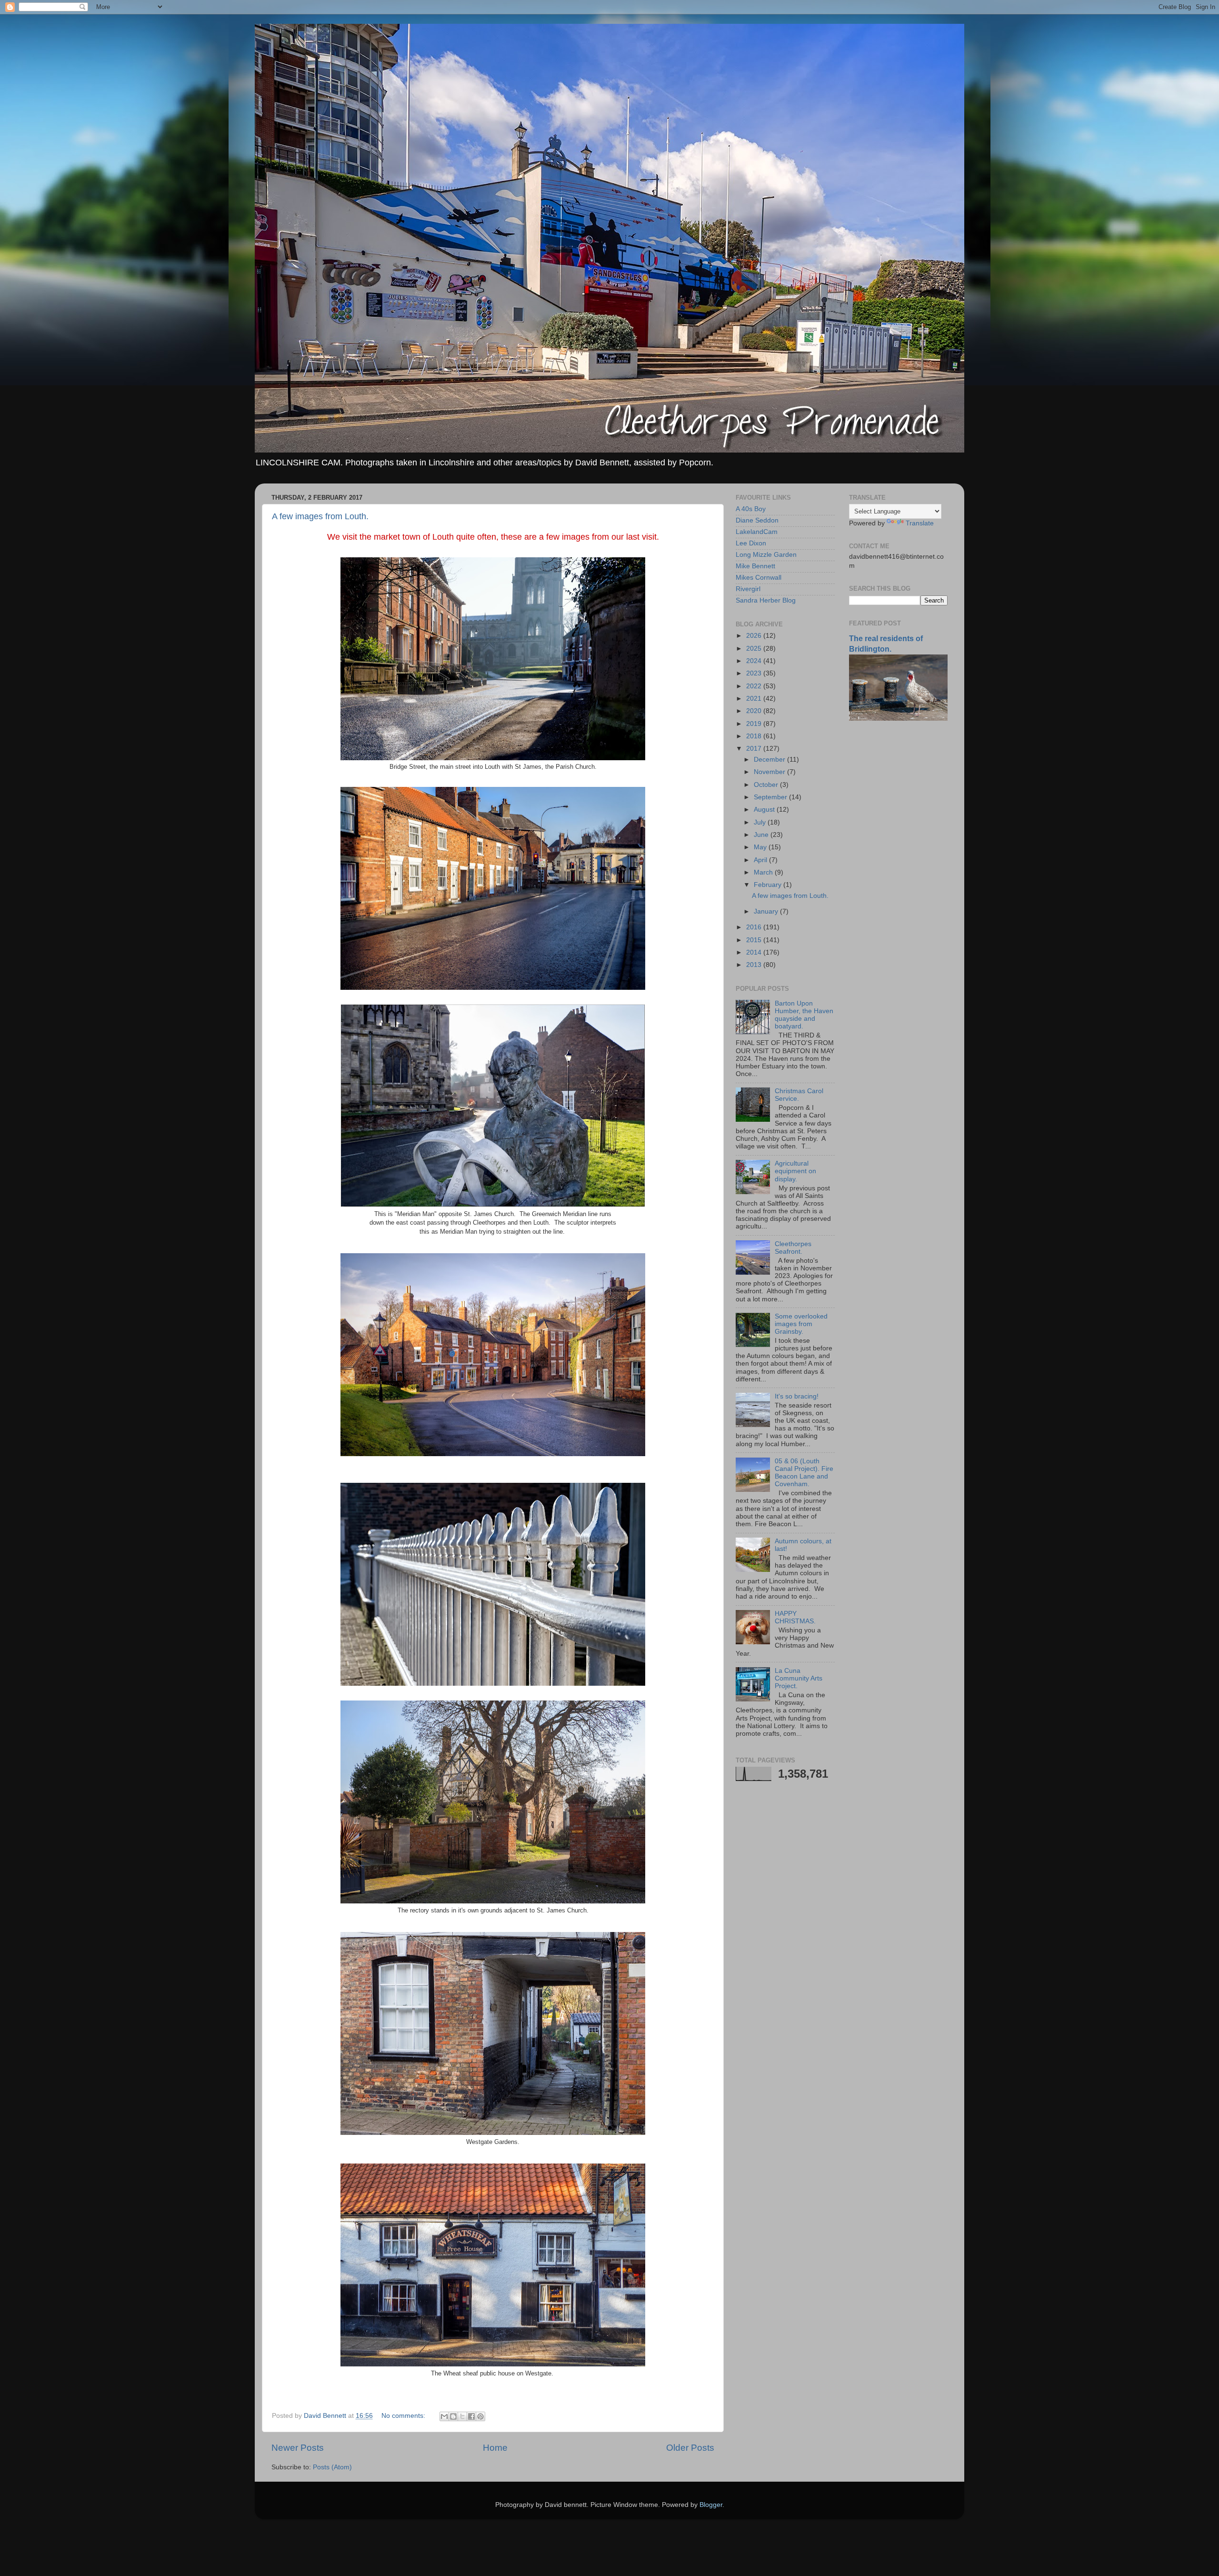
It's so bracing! (797, 1396)
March (764, 872)
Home (495, 2448)
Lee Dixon (751, 543)
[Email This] (444, 2416)
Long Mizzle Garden (766, 555)
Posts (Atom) (332, 2467)
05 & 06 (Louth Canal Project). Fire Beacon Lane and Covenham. (804, 1473)
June (762, 835)
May (761, 847)
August (765, 810)
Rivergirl (748, 589)
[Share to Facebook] (471, 2416)
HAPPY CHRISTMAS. (795, 1617)
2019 (755, 724)
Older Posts (690, 2448)
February (769, 885)
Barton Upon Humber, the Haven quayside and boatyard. (804, 1015)
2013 (755, 965)
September (771, 797)
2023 (755, 673)
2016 (755, 927)
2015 (755, 940)
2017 (755, 749)
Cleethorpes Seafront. (793, 1248)
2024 (755, 661)
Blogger (711, 2505)
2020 (755, 711)
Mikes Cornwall (759, 578)
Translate (920, 523)
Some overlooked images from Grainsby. (801, 1324)
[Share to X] (462, 2416)
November (770, 772)
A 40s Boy (751, 509)
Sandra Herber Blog (766, 600)
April (761, 860)
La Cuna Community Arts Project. (799, 1678)
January (767, 911)
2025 (755, 649)
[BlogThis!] (453, 2416)
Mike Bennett (755, 566)
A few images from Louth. (320, 516)
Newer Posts (298, 2448)
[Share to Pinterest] (480, 2416)
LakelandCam (757, 532)
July (761, 822)
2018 (755, 736)
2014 (755, 952)
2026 (755, 636)
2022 (755, 686)
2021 (755, 699)
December (770, 760)
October (767, 785)
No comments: (404, 2416)
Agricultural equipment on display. (795, 1171)
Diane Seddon (757, 520)
